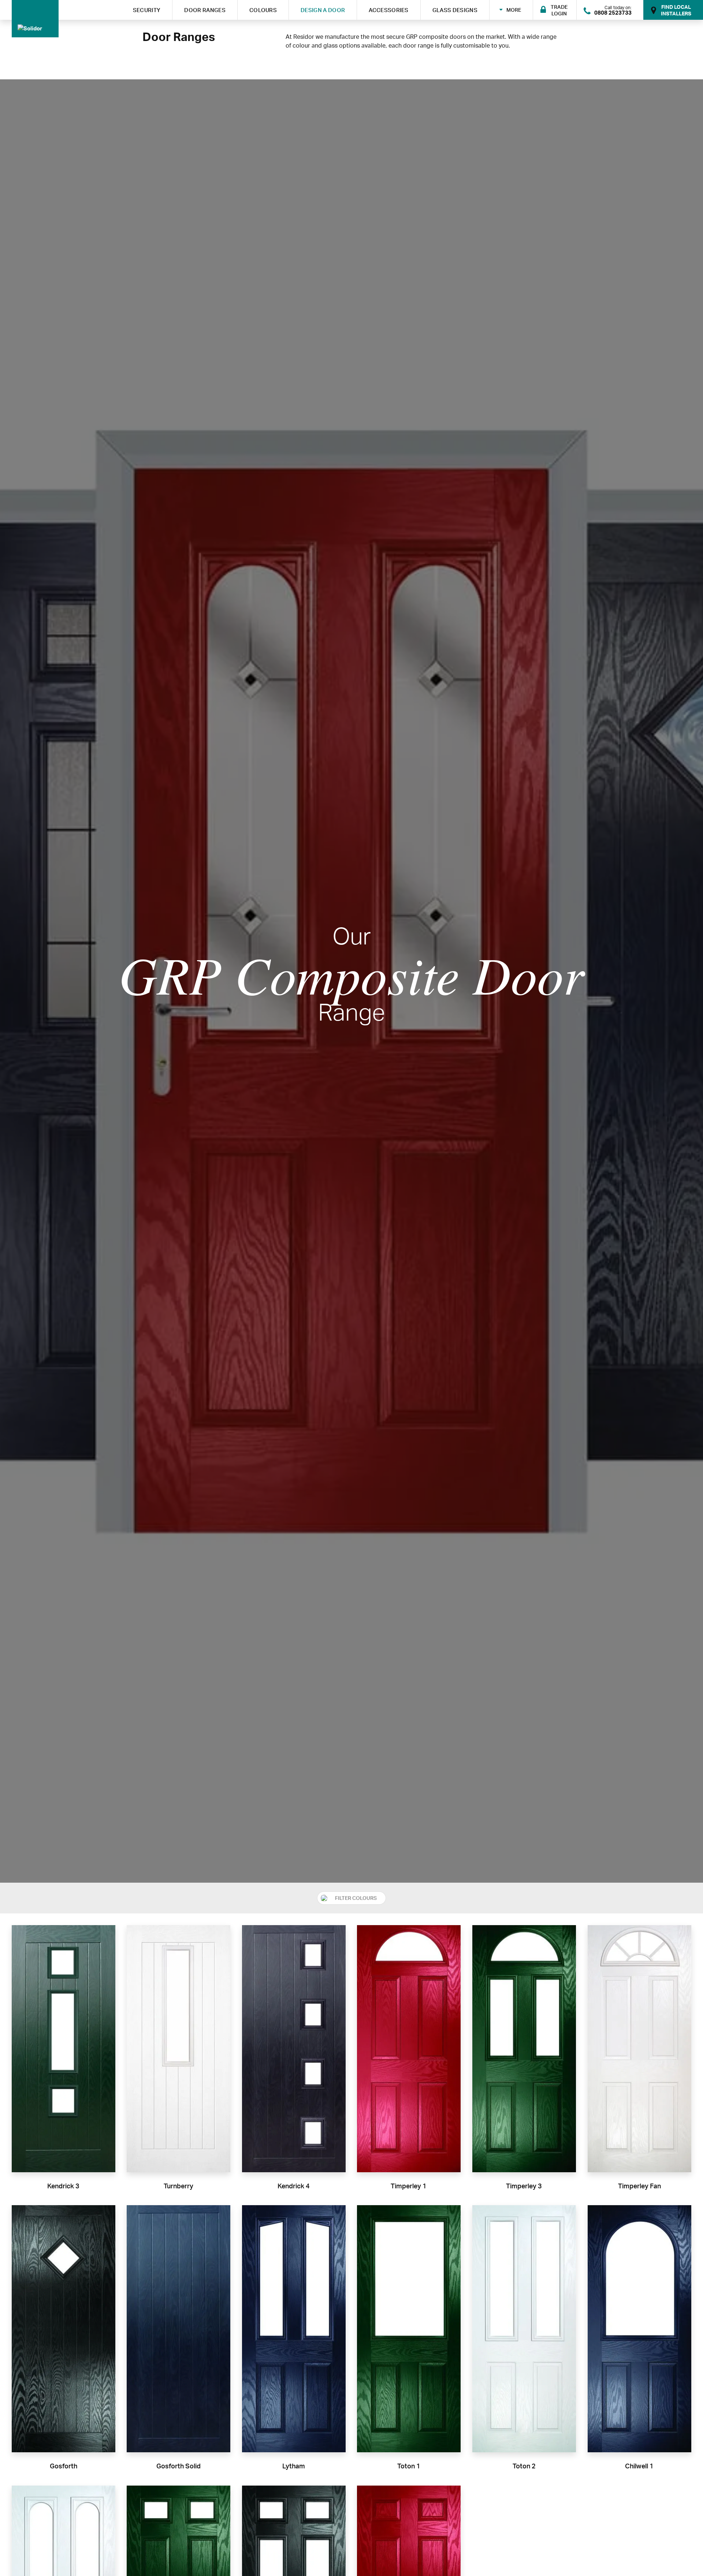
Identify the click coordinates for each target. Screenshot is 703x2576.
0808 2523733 (613, 13)
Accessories (389, 10)
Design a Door (323, 10)
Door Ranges (205, 10)
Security (147, 10)
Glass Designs (455, 10)
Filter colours (356, 1898)
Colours (263, 10)
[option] (351, 981)
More (514, 10)
